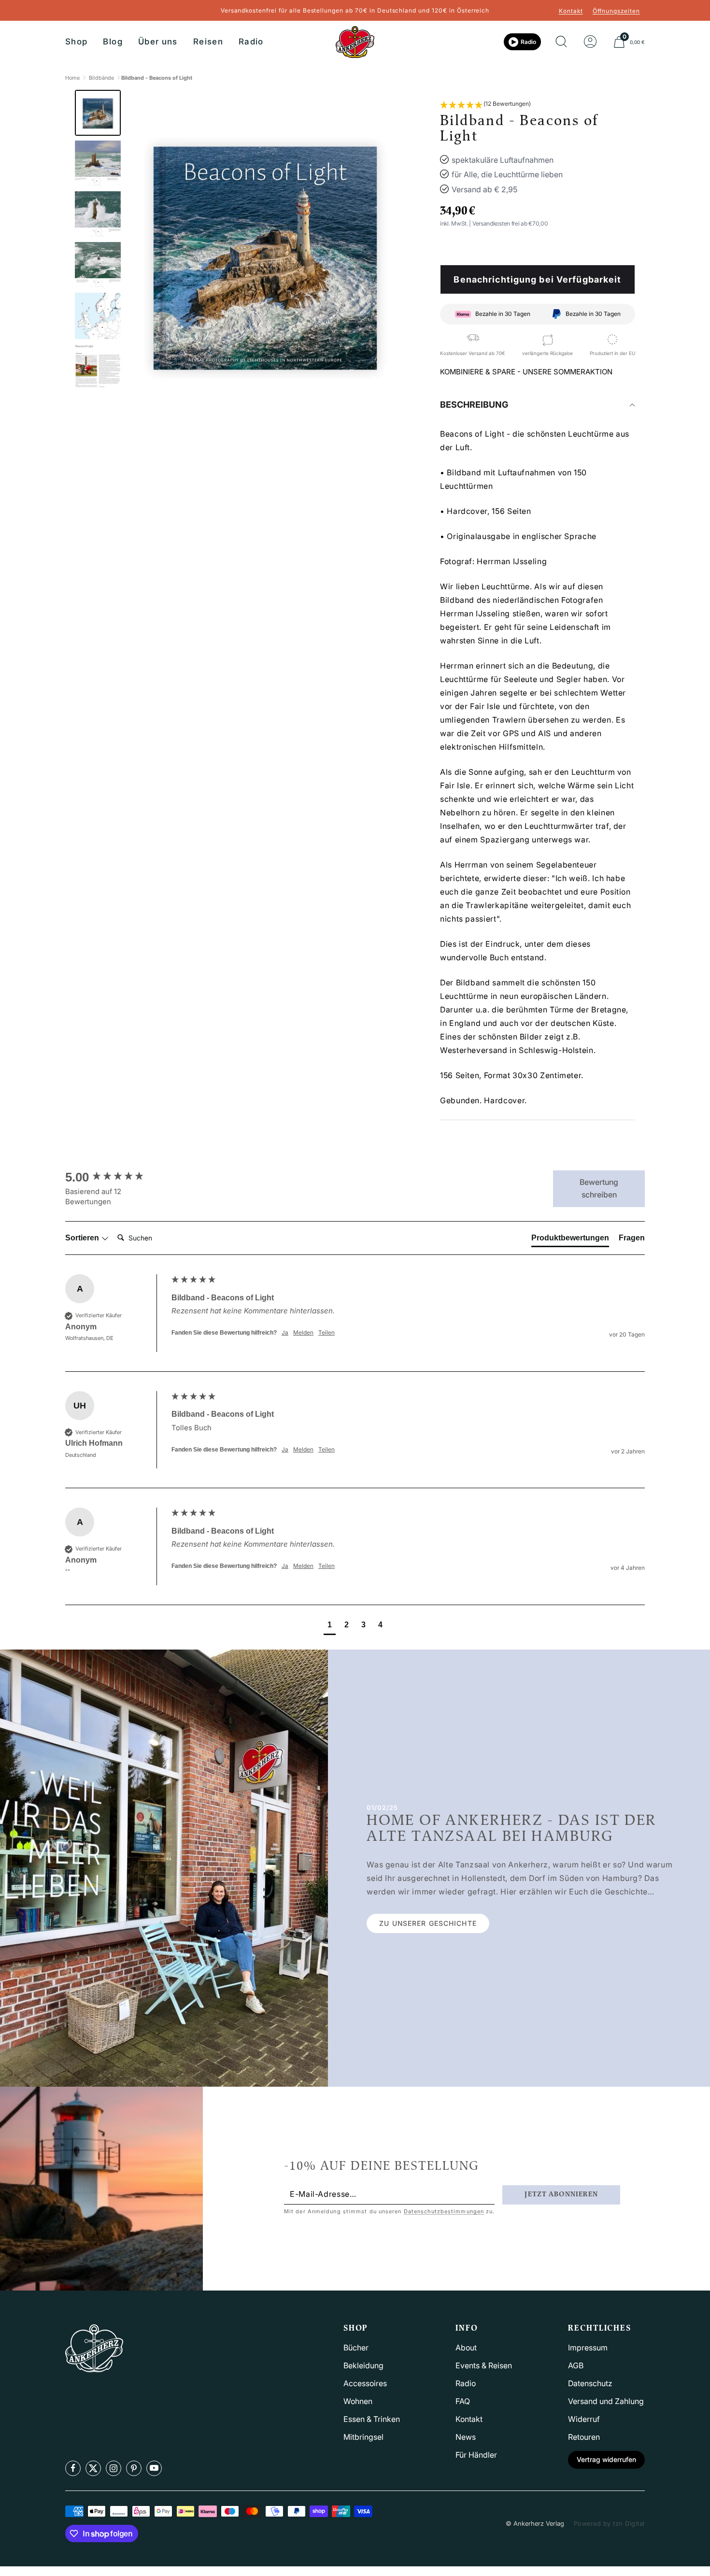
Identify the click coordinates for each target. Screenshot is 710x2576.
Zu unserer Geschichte (428, 1923)
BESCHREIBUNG (474, 405)
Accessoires (365, 2383)
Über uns (158, 42)
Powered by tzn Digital (609, 2523)
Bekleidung (363, 2365)
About (466, 2348)
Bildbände (101, 78)
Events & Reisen (484, 2365)
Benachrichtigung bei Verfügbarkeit (537, 279)
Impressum (588, 2348)
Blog (113, 42)
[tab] (570, 1240)
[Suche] (561, 42)
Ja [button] (285, 1332)
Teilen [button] (327, 1332)
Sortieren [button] (83, 1238)
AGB (576, 2365)
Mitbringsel (363, 2437)
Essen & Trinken (372, 2419)
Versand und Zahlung (606, 2401)
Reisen (208, 42)
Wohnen (358, 2401)
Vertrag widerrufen (606, 2459)
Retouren (584, 2437)
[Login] (590, 42)
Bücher (356, 2348)
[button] (485, 105)
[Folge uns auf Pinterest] (134, 2468)
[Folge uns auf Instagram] (114, 2468)
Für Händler (476, 2455)
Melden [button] (303, 1332)
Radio (251, 42)
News (466, 2437)
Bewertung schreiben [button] (599, 1188)
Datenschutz (590, 2383)
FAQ (463, 2401)
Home (72, 78)
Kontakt (571, 11)
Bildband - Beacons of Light (157, 78)
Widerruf (584, 2419)
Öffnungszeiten (616, 11)
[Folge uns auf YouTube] (154, 2468)
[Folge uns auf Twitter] (93, 2468)
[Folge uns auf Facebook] (73, 2468)
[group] (116, 1177)
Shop (76, 42)
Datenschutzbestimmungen (444, 2211)
